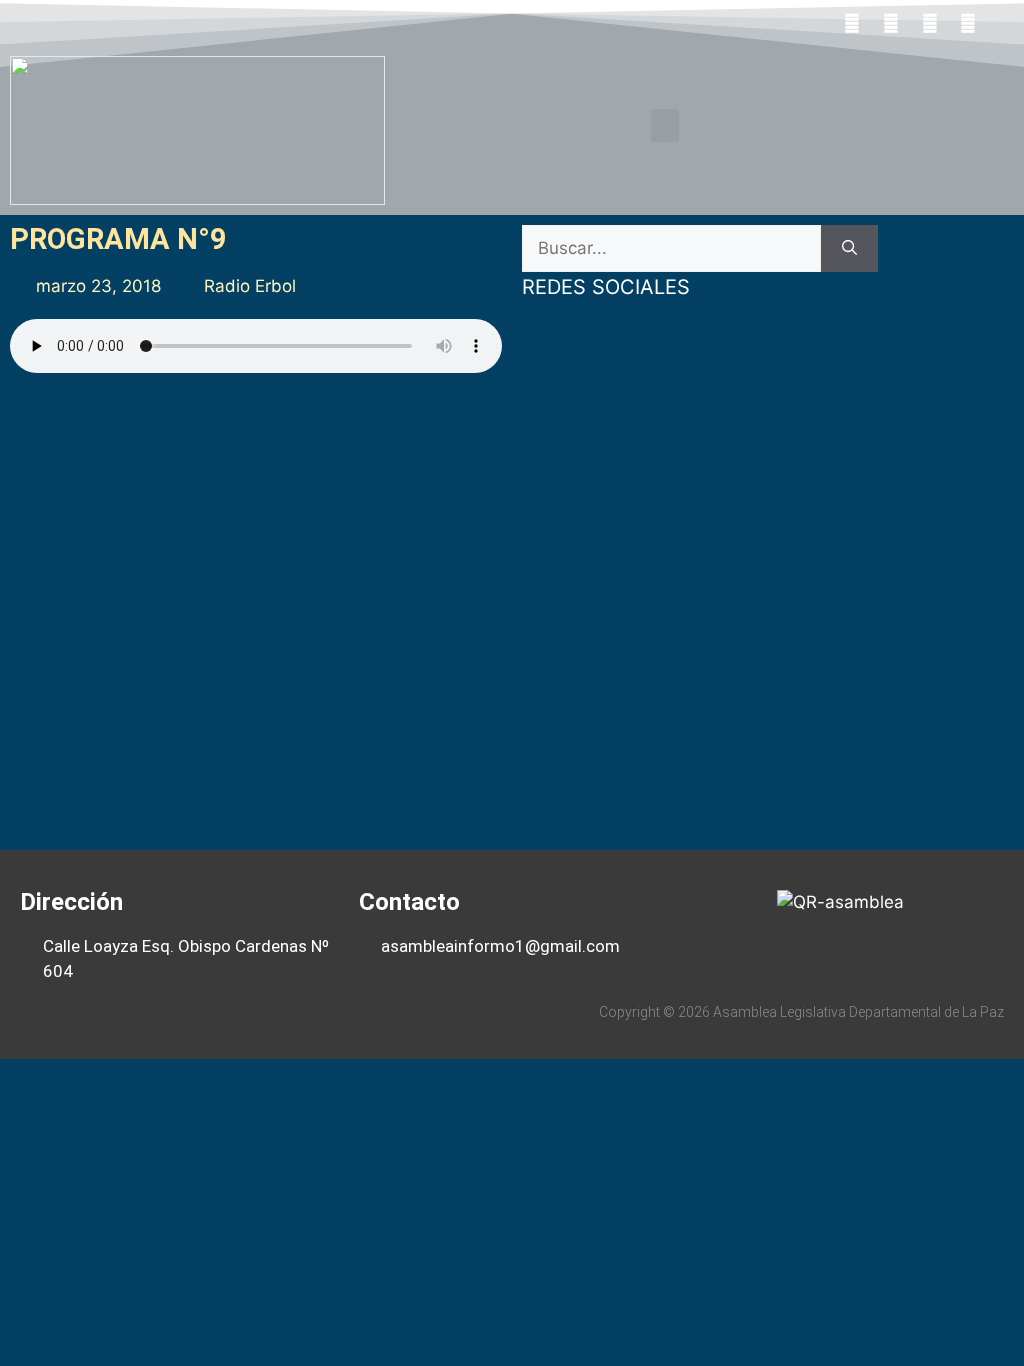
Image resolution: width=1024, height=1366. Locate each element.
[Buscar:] (671, 249)
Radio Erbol (250, 286)
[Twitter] (891, 23)
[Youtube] (930, 23)
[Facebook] (853, 23)
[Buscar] (849, 249)
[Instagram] (968, 23)
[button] (665, 125)
